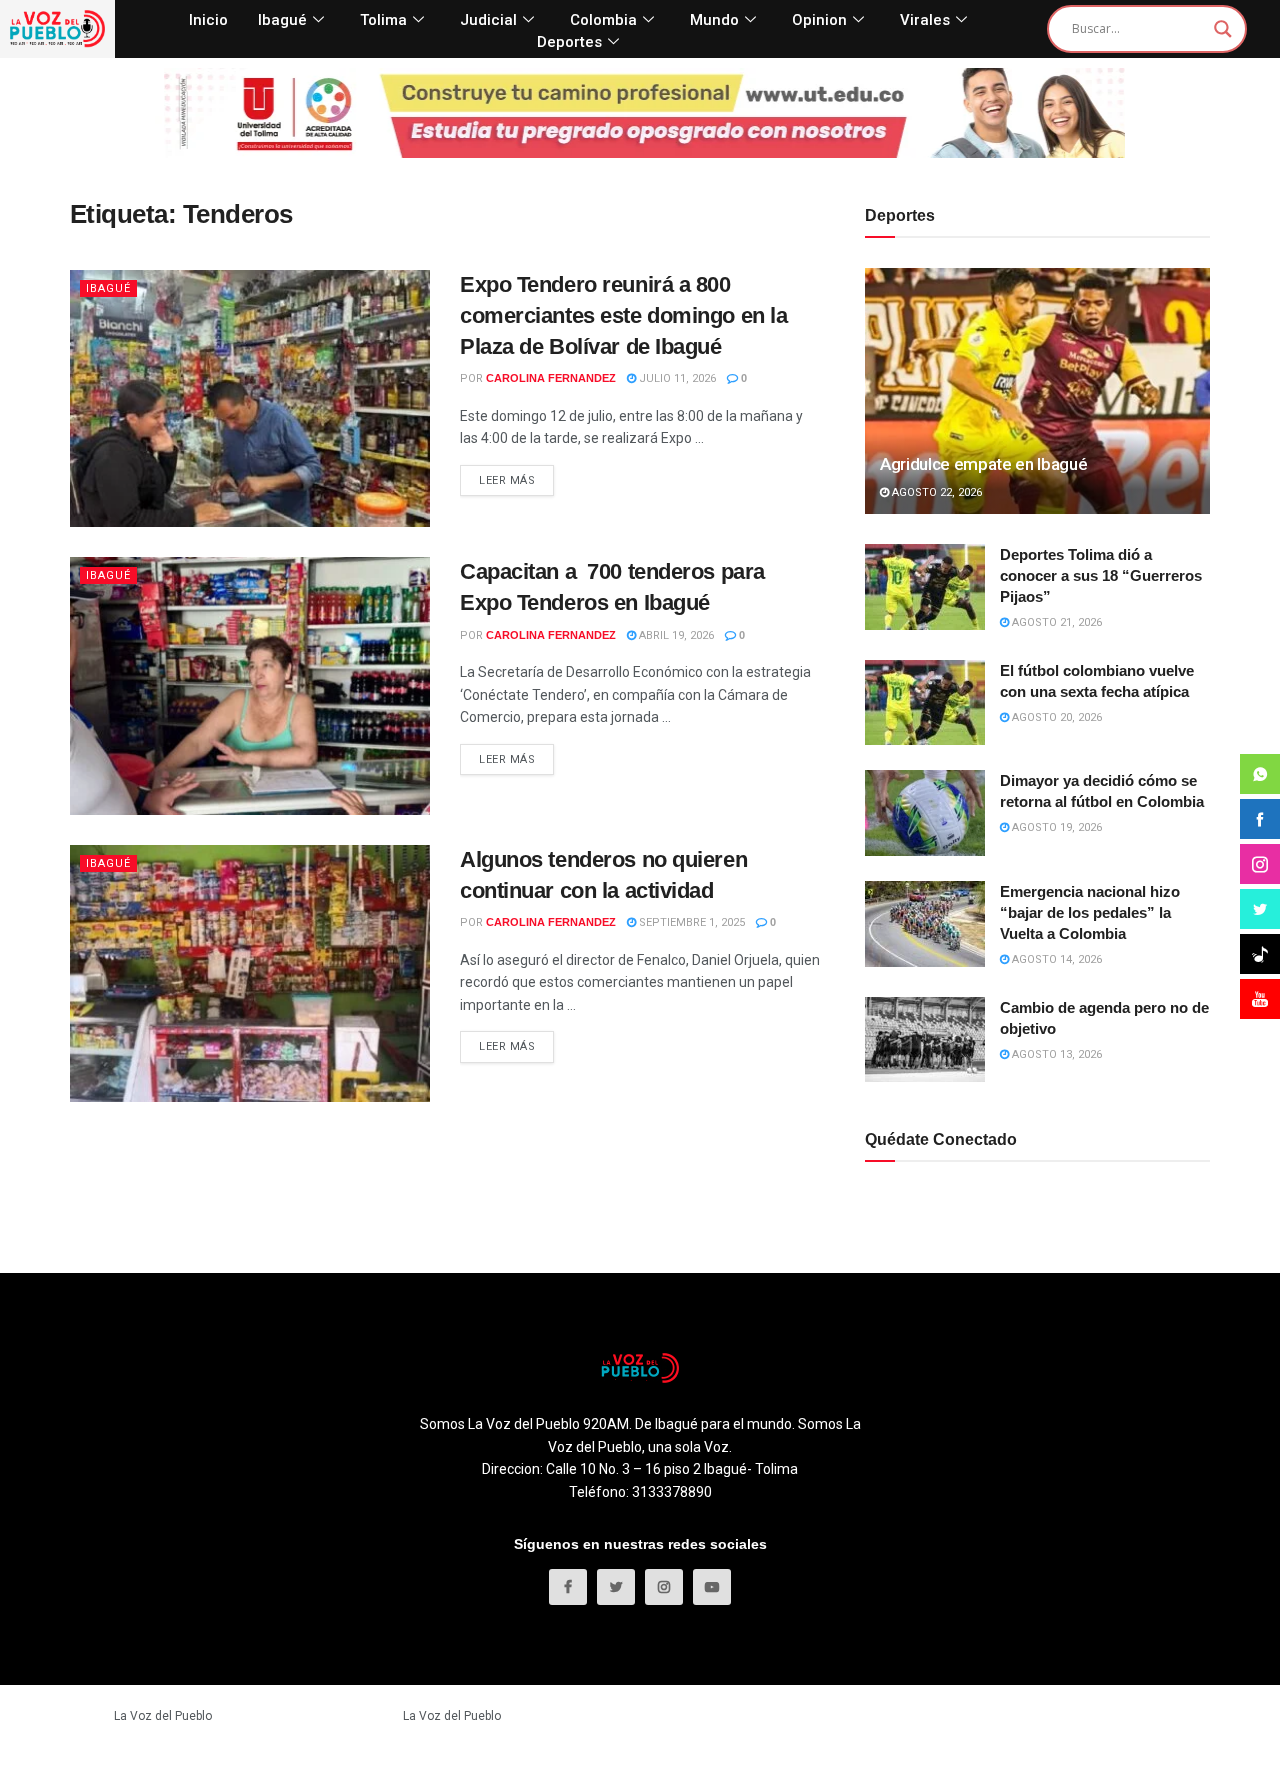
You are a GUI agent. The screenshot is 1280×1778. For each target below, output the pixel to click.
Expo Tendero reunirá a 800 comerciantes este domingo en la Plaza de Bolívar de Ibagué (623, 315)
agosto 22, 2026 (935, 492)
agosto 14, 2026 (1055, 959)
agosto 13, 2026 (1055, 1054)
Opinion (819, 20)
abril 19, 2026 (675, 635)
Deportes (569, 42)
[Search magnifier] (1223, 29)
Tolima (383, 20)
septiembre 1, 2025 (690, 922)
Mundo (714, 20)
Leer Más (507, 480)
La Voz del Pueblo (163, 1716)
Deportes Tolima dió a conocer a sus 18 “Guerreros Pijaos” (1101, 575)
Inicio (208, 20)
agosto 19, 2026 (1055, 827)
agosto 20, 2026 (1055, 717)
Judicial (488, 20)
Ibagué (282, 20)
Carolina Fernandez (551, 378)
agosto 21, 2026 (1055, 622)
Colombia (603, 20)
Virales (925, 20)
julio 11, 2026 (676, 378)
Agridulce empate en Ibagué (983, 464)
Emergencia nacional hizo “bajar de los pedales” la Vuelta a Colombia (1090, 912)
